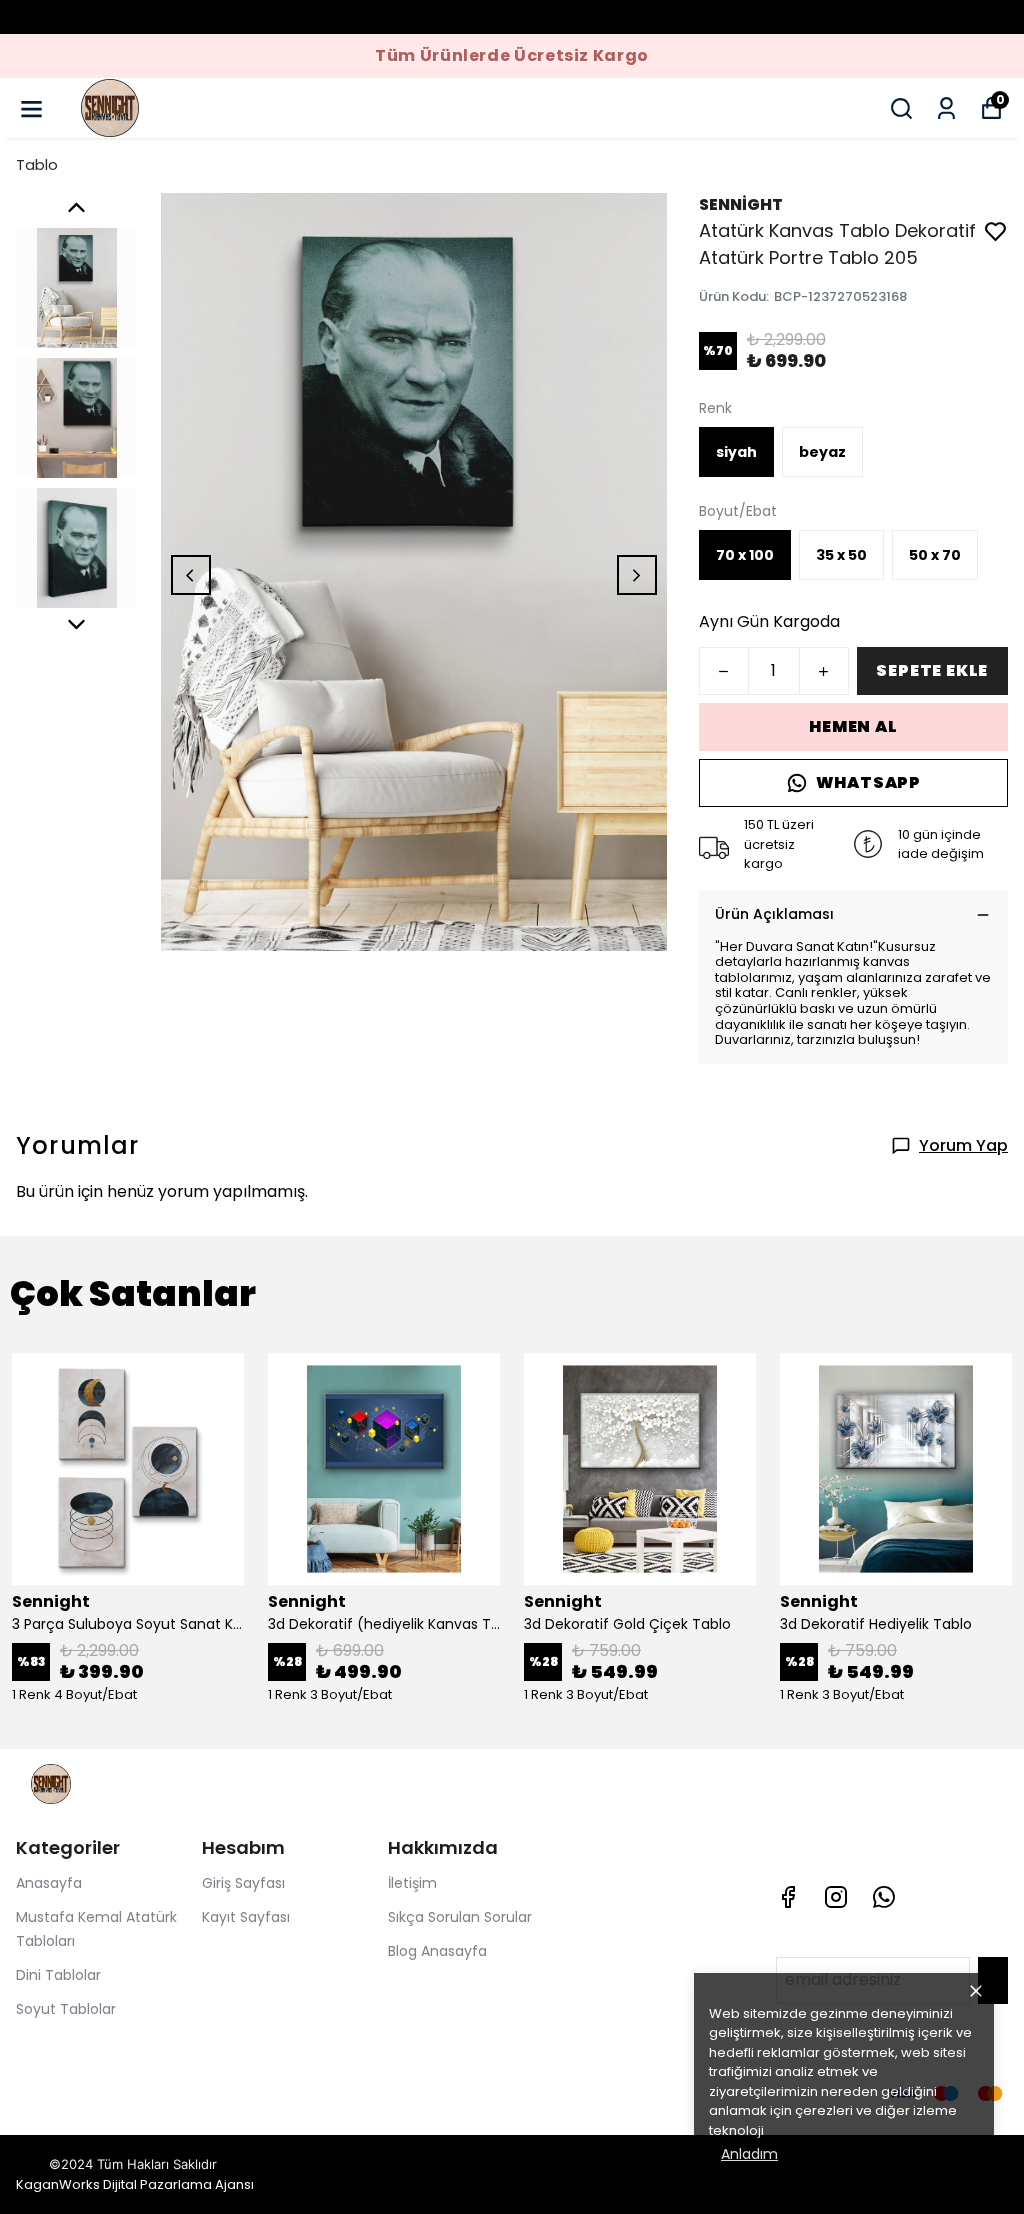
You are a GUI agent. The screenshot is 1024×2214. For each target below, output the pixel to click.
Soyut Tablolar (66, 2009)
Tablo (37, 164)
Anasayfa (49, 1883)
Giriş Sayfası (243, 1883)
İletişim (412, 1883)
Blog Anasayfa (437, 1951)
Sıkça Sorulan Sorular (460, 1917)
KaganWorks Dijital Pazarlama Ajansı (135, 2184)
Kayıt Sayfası (246, 1917)
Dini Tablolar (58, 1975)
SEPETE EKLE (932, 670)
